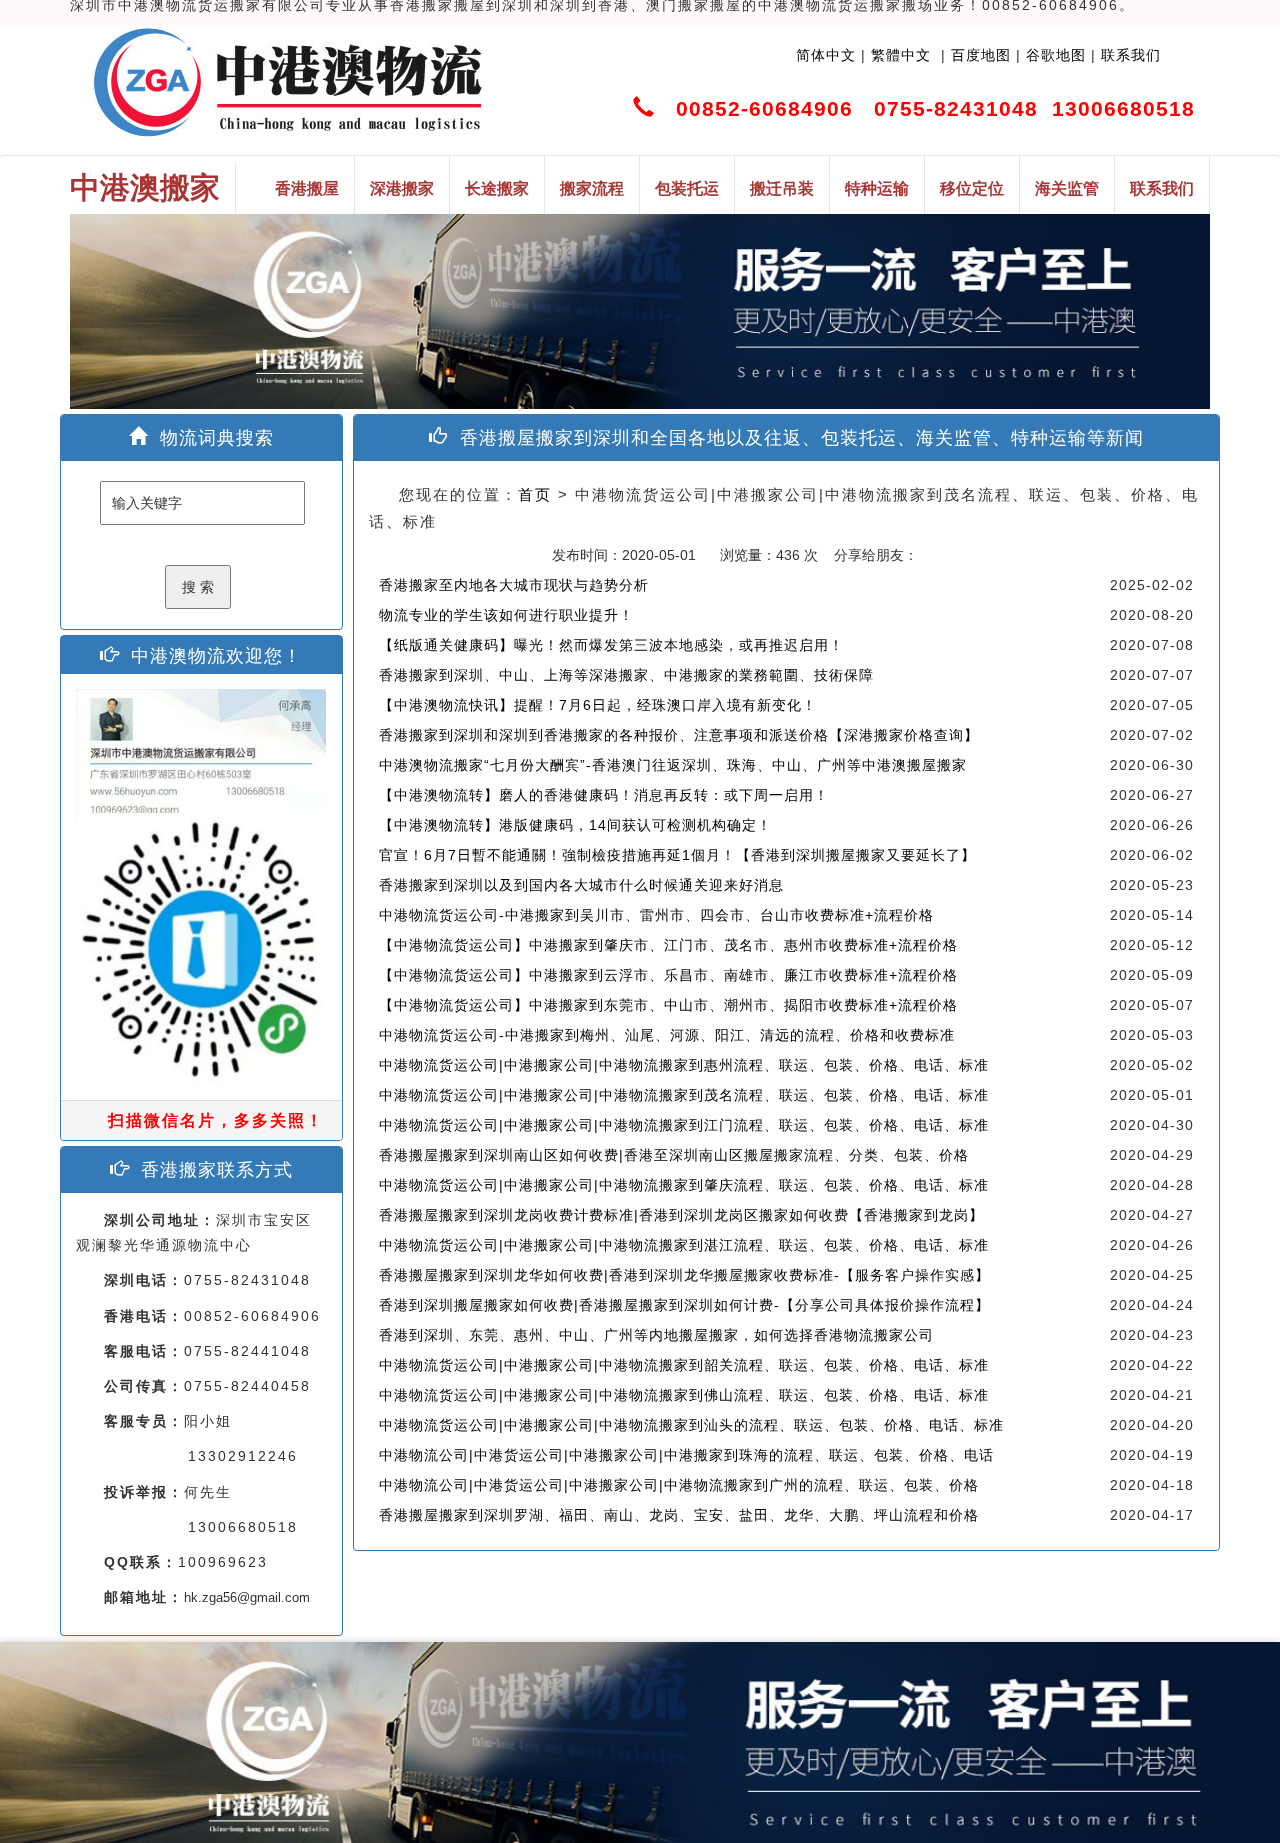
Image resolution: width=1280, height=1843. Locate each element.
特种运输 (877, 188)
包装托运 (687, 188)
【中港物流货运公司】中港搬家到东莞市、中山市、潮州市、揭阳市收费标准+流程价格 (668, 1005)
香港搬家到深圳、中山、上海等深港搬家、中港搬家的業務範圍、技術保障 (626, 675)
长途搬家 (497, 188)
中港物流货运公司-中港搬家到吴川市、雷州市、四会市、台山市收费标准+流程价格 (656, 915)
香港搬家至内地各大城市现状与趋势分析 (514, 585)
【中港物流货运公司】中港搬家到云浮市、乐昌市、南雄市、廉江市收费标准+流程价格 (668, 975)
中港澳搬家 (145, 187)
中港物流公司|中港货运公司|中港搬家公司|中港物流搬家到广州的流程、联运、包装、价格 (679, 1485)
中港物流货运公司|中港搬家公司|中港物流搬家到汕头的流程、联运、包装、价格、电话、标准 (691, 1425)
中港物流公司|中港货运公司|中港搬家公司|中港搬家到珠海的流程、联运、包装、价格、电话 (686, 1455)
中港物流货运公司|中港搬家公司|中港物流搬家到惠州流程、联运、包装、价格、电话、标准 (684, 1065)
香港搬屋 (307, 188)
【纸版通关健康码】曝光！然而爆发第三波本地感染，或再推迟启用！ (611, 645)
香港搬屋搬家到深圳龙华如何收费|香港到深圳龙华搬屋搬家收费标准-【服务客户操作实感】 (684, 1275)
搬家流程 (592, 188)
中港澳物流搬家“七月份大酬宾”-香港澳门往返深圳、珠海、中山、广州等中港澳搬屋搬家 (673, 765)
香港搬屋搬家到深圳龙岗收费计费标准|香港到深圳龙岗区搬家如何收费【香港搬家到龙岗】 (681, 1215)
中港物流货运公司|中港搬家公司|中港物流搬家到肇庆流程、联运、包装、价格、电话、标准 (684, 1185)
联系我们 (1131, 55)
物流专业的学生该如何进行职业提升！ (506, 615)
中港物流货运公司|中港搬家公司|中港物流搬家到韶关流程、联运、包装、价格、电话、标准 (684, 1365)
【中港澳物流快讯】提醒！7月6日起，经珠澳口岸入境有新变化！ (598, 705)
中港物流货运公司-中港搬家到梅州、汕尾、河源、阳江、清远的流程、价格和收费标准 (667, 1035)
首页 (535, 494)
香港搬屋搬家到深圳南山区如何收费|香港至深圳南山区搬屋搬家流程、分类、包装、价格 (674, 1155)
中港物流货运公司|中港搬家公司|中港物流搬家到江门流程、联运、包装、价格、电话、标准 (684, 1125)
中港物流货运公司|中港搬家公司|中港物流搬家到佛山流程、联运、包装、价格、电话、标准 (684, 1395)
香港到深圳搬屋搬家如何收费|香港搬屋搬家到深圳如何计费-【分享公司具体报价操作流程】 (684, 1305)
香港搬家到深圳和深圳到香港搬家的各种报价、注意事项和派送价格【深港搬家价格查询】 (679, 735)
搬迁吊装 (782, 188)
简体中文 (826, 55)
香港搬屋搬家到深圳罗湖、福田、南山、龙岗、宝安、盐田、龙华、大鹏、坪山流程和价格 (679, 1515)
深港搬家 (402, 188)
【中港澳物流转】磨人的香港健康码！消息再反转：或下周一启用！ (604, 795)
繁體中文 (898, 55)
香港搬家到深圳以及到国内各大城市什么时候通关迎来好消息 (581, 885)
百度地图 (981, 55)
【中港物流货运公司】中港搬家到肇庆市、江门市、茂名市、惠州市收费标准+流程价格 (668, 945)
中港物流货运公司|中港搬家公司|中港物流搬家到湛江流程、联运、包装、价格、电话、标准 (684, 1245)
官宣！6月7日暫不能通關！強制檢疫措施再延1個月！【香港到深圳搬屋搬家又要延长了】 (677, 855)
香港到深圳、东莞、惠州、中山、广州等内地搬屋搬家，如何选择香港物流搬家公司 (656, 1335)
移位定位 (972, 188)
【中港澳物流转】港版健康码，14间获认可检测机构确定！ (575, 825)
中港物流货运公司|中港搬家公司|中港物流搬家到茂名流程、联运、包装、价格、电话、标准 (684, 1095)
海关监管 (1067, 188)
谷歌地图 (1056, 55)
